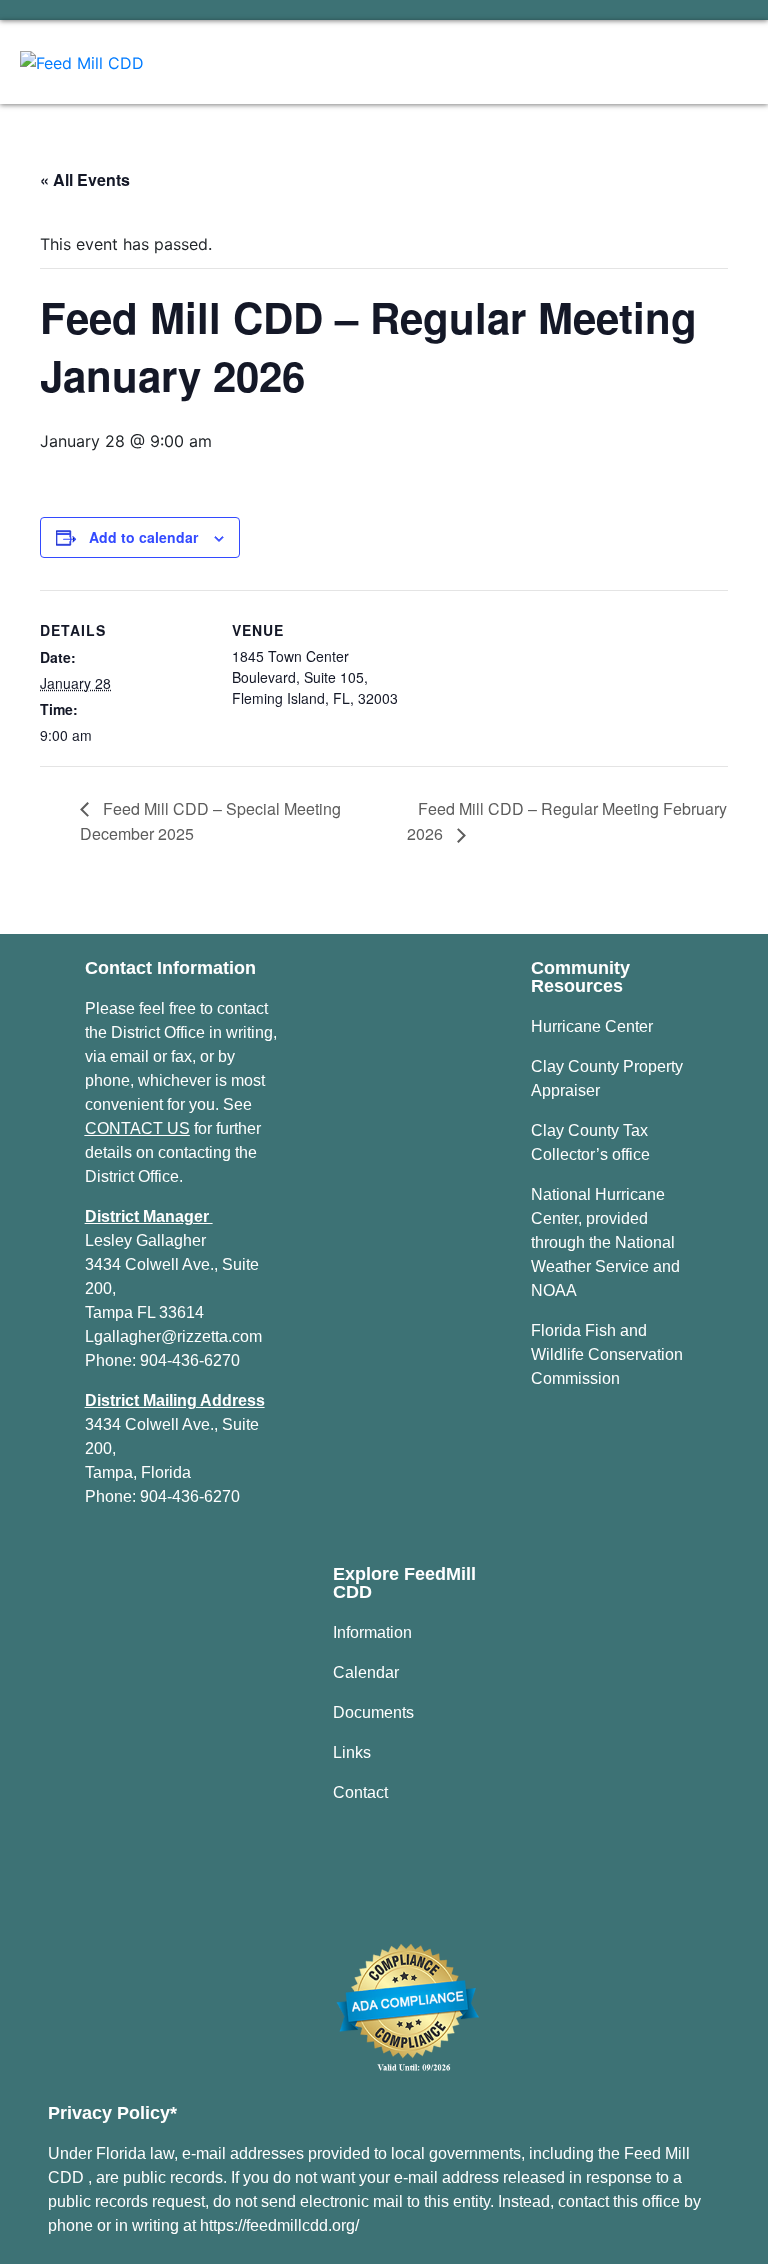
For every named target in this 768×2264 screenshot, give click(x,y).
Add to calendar (143, 537)
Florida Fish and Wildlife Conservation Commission (607, 1354)
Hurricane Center (592, 1026)
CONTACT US (137, 1128)
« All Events (85, 179)
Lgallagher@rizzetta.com (173, 1336)
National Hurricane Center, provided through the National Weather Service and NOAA (605, 1242)
